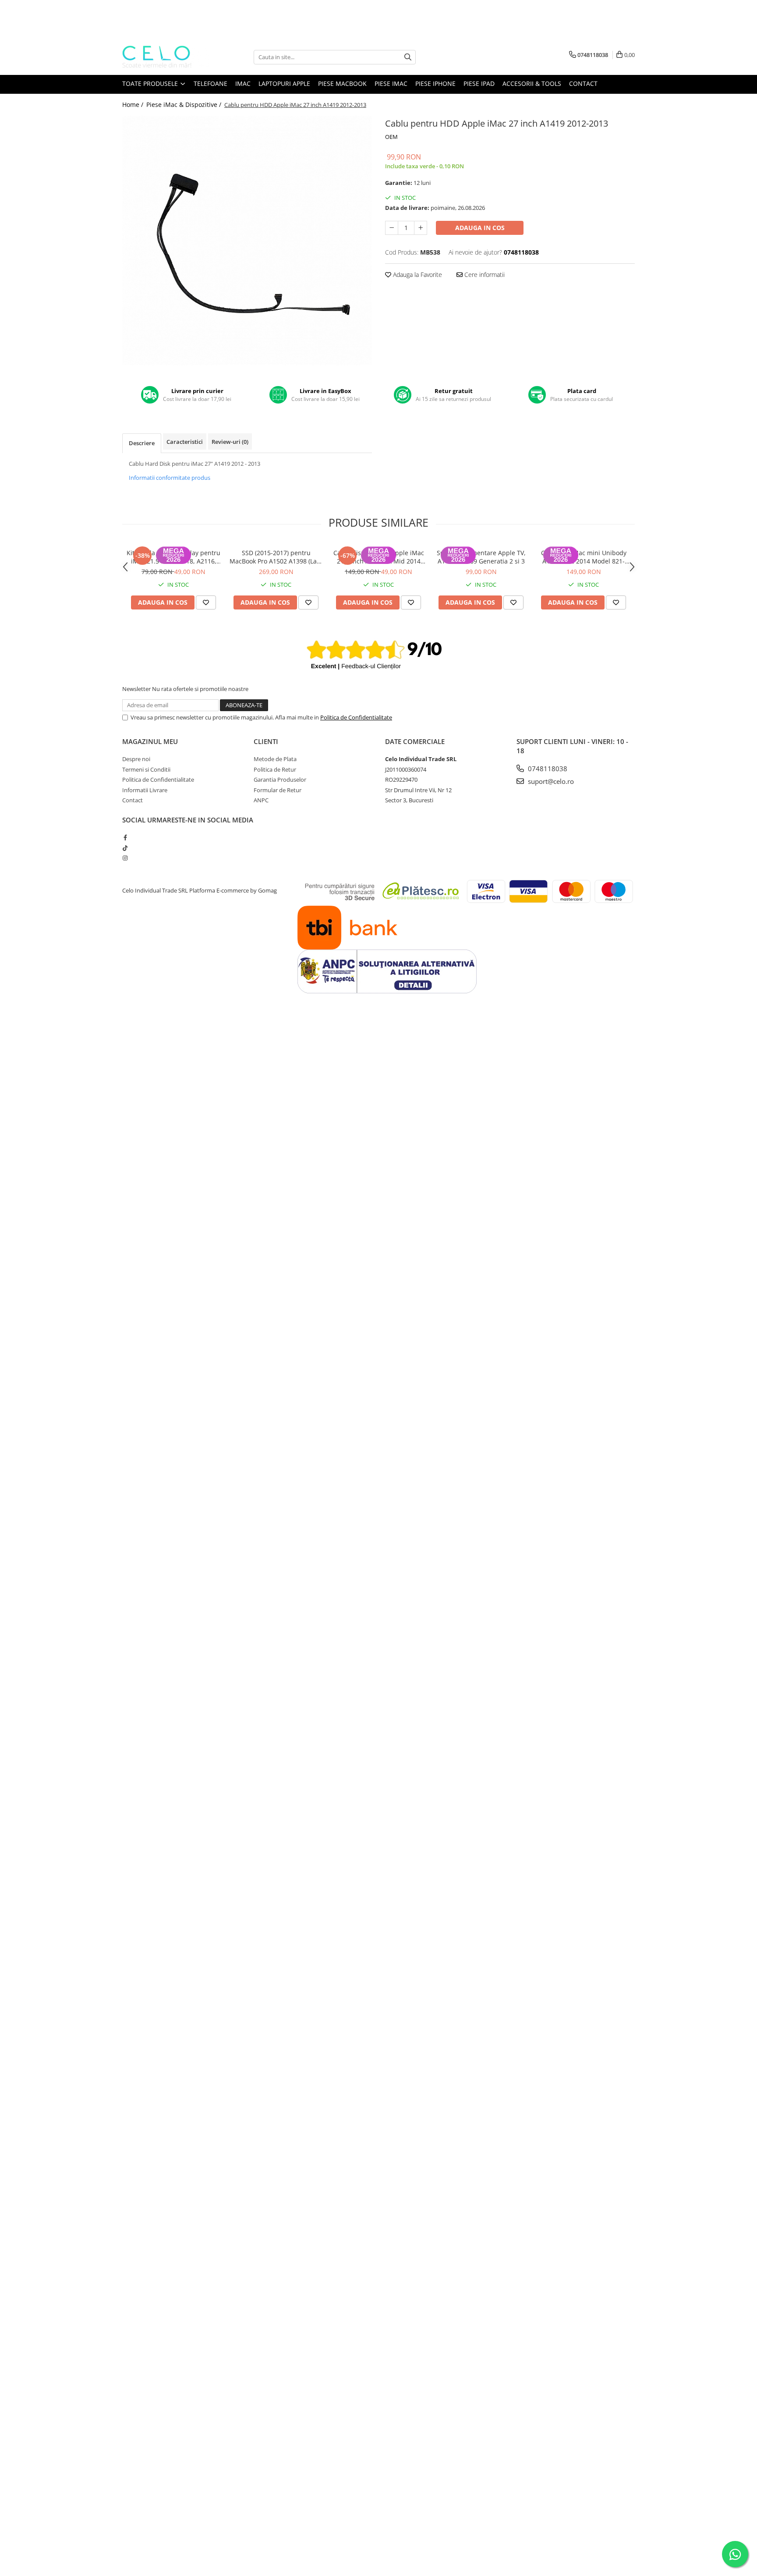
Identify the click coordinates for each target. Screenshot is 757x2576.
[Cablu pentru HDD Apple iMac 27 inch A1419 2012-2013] (247, 241)
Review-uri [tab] (230, 442)
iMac (243, 83)
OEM (391, 137)
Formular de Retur (278, 790)
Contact (583, 83)
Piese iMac (391, 83)
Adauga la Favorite (417, 275)
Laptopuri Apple (284, 83)
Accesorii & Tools (532, 83)
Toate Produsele (151, 83)
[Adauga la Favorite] (206, 602)
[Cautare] (408, 57)
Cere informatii (484, 275)
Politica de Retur (275, 769)
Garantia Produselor (280, 780)
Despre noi (136, 759)
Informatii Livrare (145, 790)
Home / (134, 105)
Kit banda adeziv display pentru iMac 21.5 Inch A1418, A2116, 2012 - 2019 (173, 557)
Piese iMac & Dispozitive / (185, 105)
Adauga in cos (480, 228)
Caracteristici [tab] (185, 442)
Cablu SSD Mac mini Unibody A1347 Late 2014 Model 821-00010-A (584, 557)
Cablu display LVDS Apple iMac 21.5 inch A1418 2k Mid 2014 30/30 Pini (379, 557)
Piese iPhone (435, 83)
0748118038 (547, 769)
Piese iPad (479, 83)
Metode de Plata (275, 759)
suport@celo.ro (550, 781)
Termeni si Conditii (146, 769)
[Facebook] (125, 837)
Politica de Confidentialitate (356, 717)
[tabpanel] (247, 241)
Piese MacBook (342, 83)
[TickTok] (125, 848)
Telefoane (210, 83)
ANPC (261, 800)
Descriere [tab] (142, 443)
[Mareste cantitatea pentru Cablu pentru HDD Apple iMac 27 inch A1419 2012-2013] (421, 228)
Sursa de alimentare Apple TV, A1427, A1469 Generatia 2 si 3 (481, 557)
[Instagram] (125, 858)
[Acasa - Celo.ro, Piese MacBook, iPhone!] (166, 57)
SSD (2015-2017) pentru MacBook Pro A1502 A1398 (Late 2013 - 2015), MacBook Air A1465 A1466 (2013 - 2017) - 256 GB (276, 557)
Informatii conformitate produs (170, 478)
